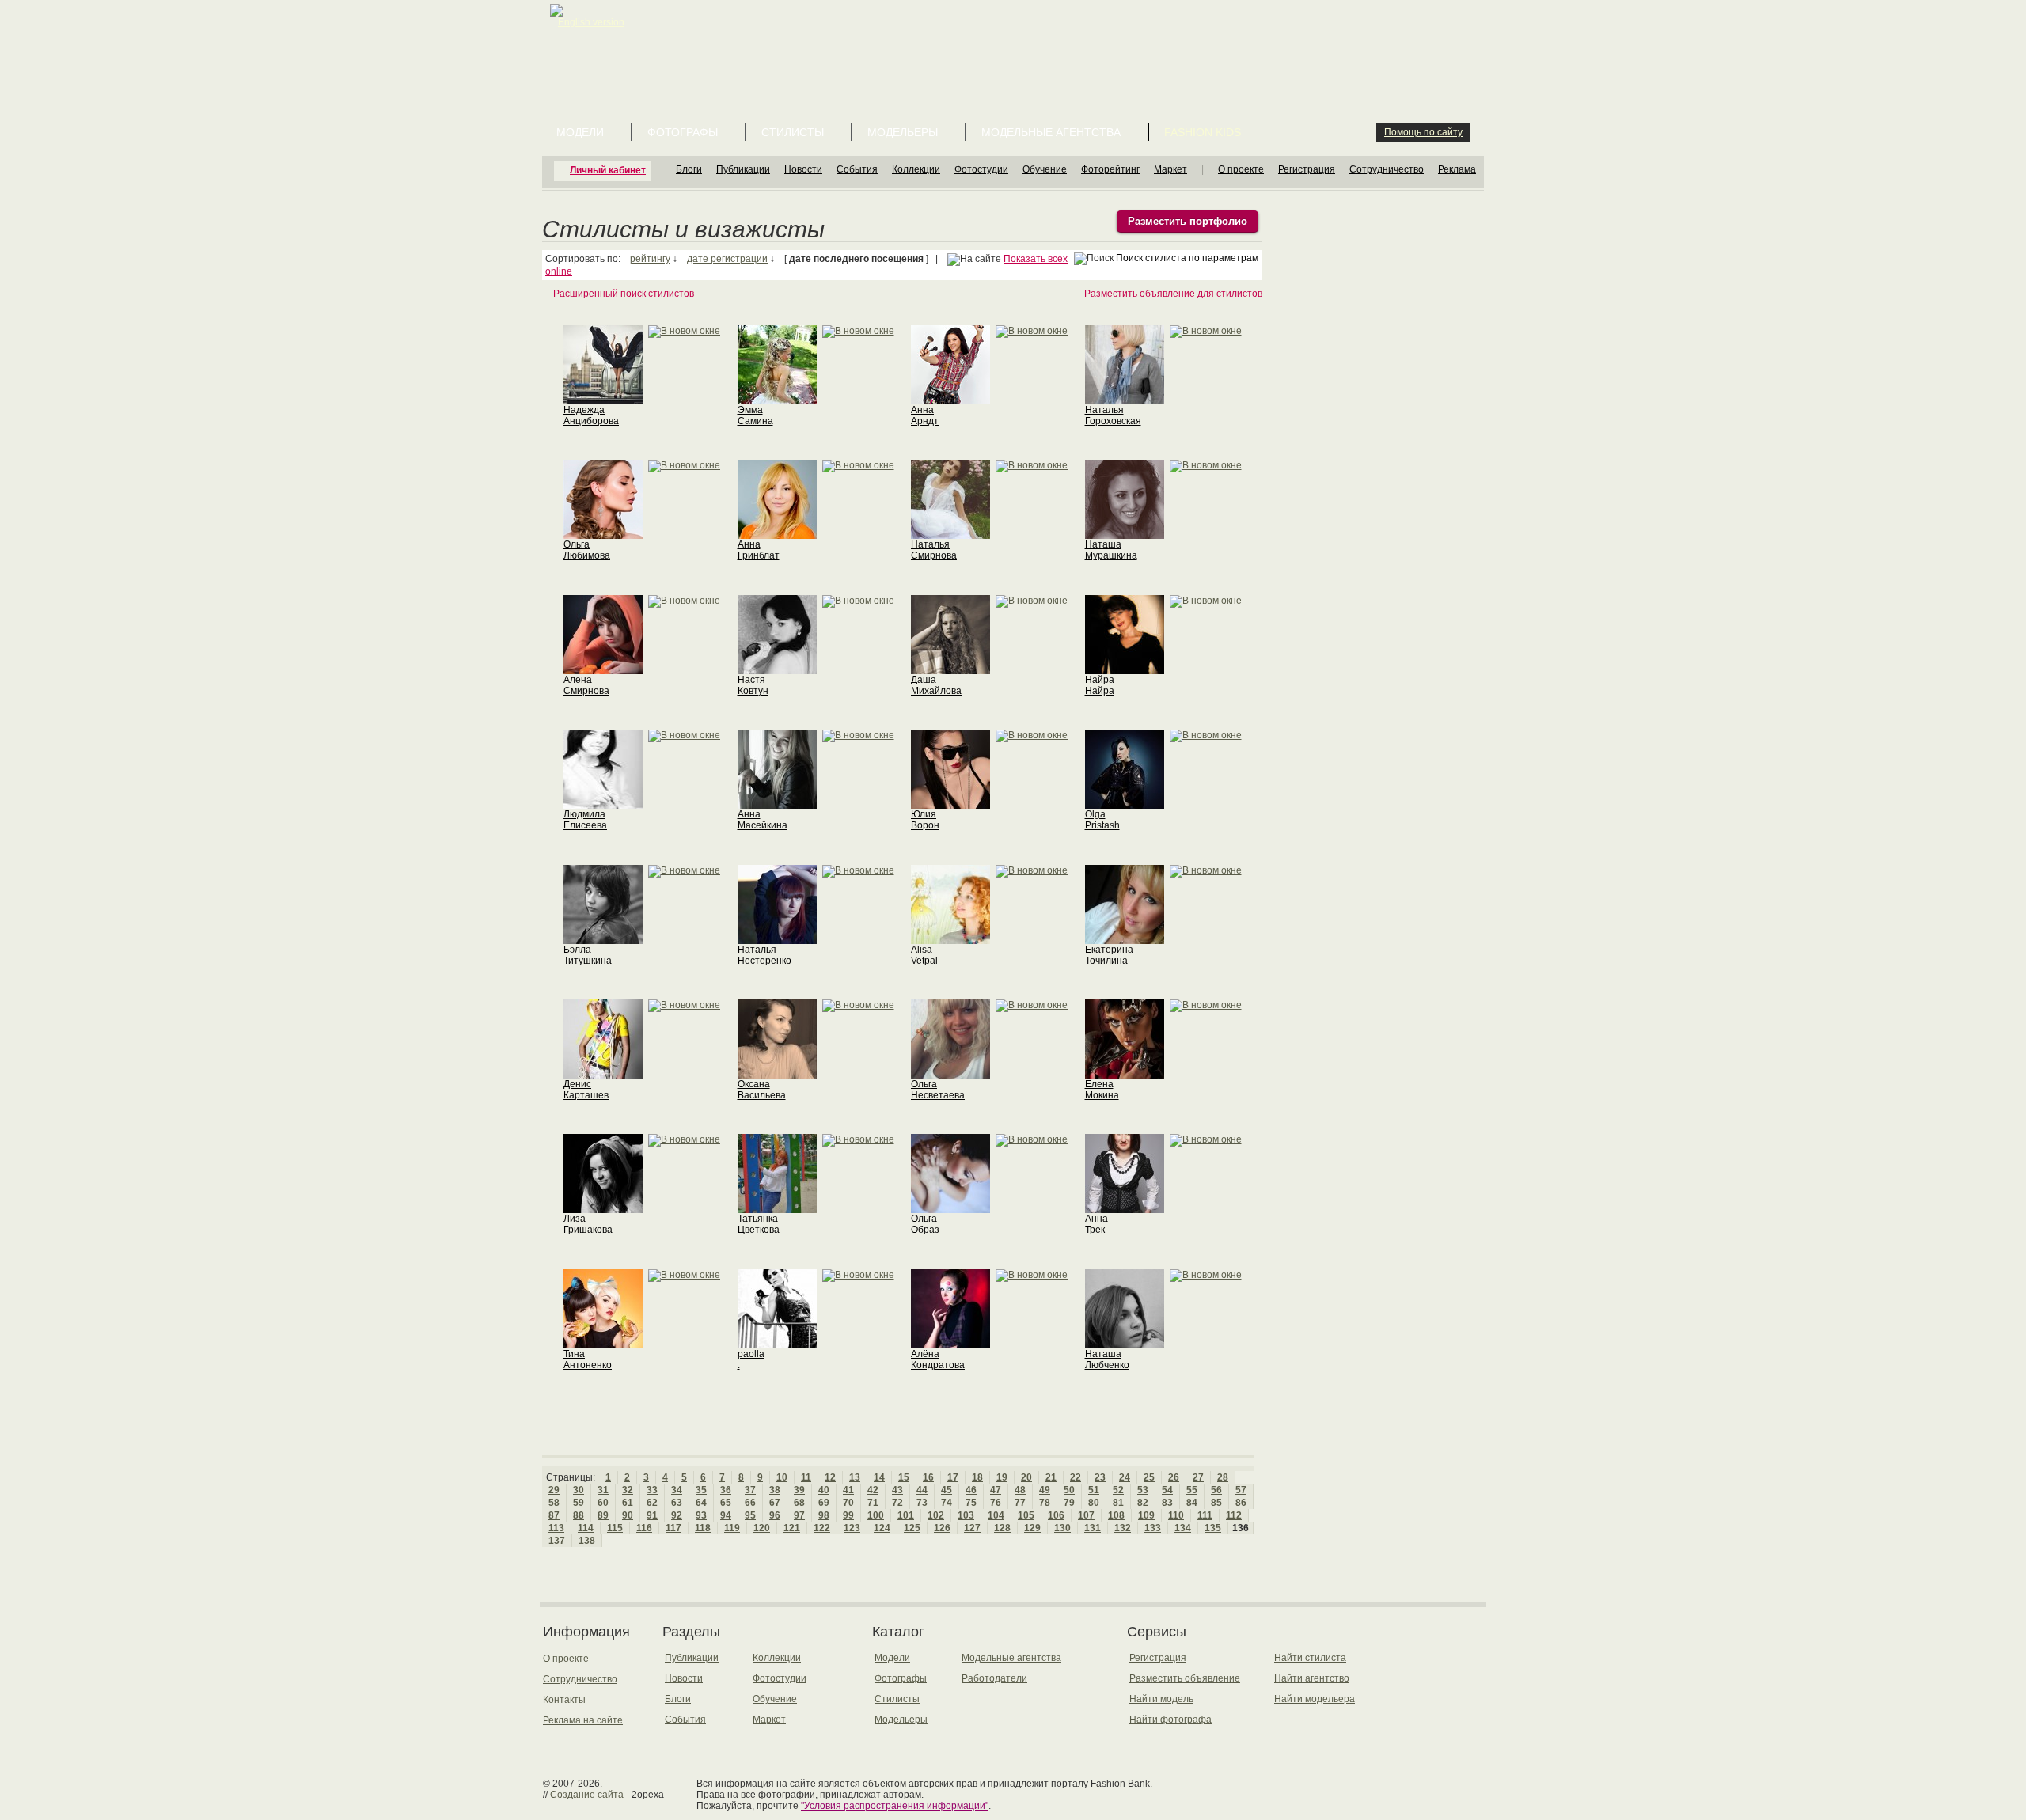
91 (652, 1515)
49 (1045, 1490)
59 (579, 1503)
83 (1167, 1503)
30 (579, 1490)
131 (1093, 1528)
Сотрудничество (1387, 169)
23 (1100, 1477)
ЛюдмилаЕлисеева (585, 820)
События (857, 169)
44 (922, 1490)
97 (799, 1515)
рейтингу (650, 259)
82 (1143, 1503)
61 (628, 1503)
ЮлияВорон (925, 820)
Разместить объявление (1185, 1678)
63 (677, 1503)
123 (852, 1528)
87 (554, 1515)
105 (1026, 1515)
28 (1223, 1477)
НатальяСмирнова (934, 550)
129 (1032, 1528)
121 (792, 1528)
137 (557, 1541)
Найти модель (1161, 1699)
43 (897, 1490)
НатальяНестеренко (764, 955)
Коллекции (916, 169)
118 (703, 1528)
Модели (580, 132)
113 (556, 1528)
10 (782, 1477)
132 (1123, 1528)
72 (897, 1503)
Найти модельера (1315, 1699)
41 (848, 1490)
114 (586, 1528)
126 (942, 1528)
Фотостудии (981, 169)
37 (750, 1490)
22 (1076, 1477)
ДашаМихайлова (936, 685)
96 (775, 1515)
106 (1056, 1515)
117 (673, 1528)
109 (1146, 1515)
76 (996, 1503)
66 (750, 1503)
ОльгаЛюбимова (587, 550)
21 (1051, 1477)
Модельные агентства (1051, 132)
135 (1213, 1528)
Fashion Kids (1203, 132)
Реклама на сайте (583, 1720)
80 (1094, 1503)
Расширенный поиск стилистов (624, 294)
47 (996, 1490)
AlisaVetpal (924, 955)
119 (732, 1528)
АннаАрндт (925, 415)
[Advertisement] (1016, 40)
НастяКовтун (753, 685)
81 (1118, 1503)
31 (603, 1490)
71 (873, 1503)
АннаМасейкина (763, 820)
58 (554, 1503)
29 (554, 1490)
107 (1086, 1515)
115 (615, 1528)
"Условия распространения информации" (895, 1806)
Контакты (564, 1700)
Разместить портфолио (1188, 221)
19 (1002, 1477)
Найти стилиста (1310, 1658)
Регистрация (1307, 169)
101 (906, 1515)
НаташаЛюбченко (1107, 1359)
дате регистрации (727, 259)
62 (652, 1503)
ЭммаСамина (755, 415)
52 (1118, 1490)
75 (971, 1503)
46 (971, 1490)
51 (1094, 1490)
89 (603, 1515)
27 (1198, 1477)
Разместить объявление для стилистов (1173, 294)
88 (579, 1515)
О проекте (1241, 169)
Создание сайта (587, 1795)
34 (677, 1490)
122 (822, 1528)
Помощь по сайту (1423, 132)
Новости (803, 169)
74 (947, 1503)
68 (799, 1503)
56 (1216, 1490)
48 (1020, 1490)
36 (726, 1490)
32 (628, 1490)
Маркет (1170, 169)
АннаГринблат (759, 550)
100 (876, 1515)
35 (701, 1490)
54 (1167, 1490)
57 (1241, 1490)
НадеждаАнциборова (591, 415)
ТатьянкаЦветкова (759, 1224)
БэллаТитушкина (588, 955)
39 (799, 1490)
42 (873, 1490)
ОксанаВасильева (762, 1090)
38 (775, 1490)
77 (1020, 1503)
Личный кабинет (608, 170)
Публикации (743, 169)
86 (1241, 1503)
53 (1143, 1490)
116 (644, 1528)
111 (1205, 1515)
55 (1192, 1490)
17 (953, 1477)
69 (824, 1503)
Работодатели (994, 1678)
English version (591, 22)
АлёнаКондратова (938, 1359)
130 (1062, 1528)
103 (966, 1515)
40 (824, 1490)
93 (701, 1515)
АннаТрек (1096, 1224)
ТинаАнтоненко (588, 1359)
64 (701, 1503)
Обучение (1045, 169)
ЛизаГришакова (588, 1224)
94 (726, 1515)
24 (1125, 1477)
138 (587, 1541)
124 (882, 1528)
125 (912, 1528)
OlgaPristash (1102, 820)
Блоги (689, 169)
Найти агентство (1312, 1678)
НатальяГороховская (1113, 415)
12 (830, 1477)
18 (977, 1477)
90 (628, 1515)
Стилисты (793, 132)
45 (947, 1490)
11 (806, 1477)
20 (1026, 1477)
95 (750, 1515)
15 (904, 1477)
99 (848, 1515)
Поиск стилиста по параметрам (1187, 258)
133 (1153, 1528)
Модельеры (903, 132)
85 (1216, 1503)
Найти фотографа (1170, 1720)
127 (972, 1528)
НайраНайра (1100, 685)
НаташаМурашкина (1111, 550)
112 (1234, 1515)
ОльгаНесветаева (938, 1090)
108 (1116, 1515)
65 (726, 1503)
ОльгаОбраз (925, 1224)
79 (1069, 1503)
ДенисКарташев (586, 1090)
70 (848, 1503)
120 (762, 1528)
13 (855, 1477)
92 (677, 1515)
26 (1174, 1477)
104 (996, 1515)
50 (1069, 1490)
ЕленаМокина (1102, 1090)
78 (1045, 1503)
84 (1192, 1503)
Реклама (1457, 169)
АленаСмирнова (586, 685)
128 (1002, 1528)
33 (652, 1490)
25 (1149, 1477)
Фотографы (683, 132)
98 (824, 1515)
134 (1183, 1528)
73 (922, 1503)
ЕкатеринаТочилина (1109, 955)
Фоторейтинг (1110, 169)
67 (775, 1503)
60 (603, 1503)
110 (1176, 1515)
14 (879, 1477)
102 (936, 1515)
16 (928, 1477)
